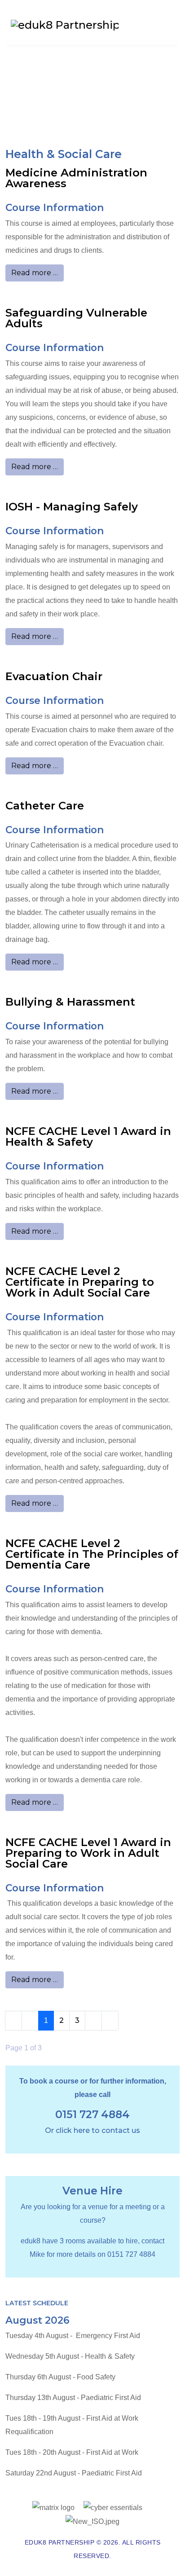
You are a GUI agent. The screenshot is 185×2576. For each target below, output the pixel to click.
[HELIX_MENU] (164, 17)
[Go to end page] (110, 2021)
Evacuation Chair (54, 676)
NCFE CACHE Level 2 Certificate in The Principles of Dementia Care (92, 1554)
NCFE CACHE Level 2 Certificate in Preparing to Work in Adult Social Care (80, 1282)
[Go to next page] (93, 2021)
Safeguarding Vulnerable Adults (76, 318)
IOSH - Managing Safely (72, 507)
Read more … (35, 273)
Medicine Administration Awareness (76, 178)
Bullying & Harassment (70, 1002)
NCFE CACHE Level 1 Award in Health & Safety (88, 1136)
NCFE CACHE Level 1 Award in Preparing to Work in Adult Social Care (88, 1853)
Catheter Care (45, 806)
